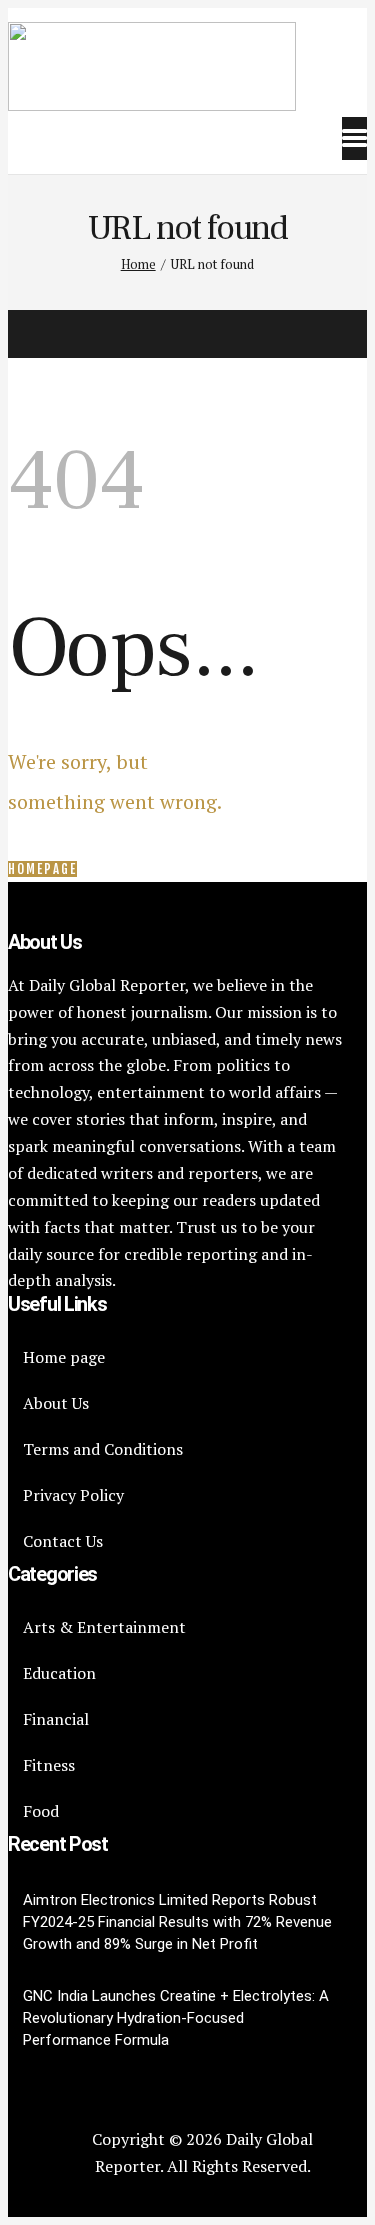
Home (138, 264)
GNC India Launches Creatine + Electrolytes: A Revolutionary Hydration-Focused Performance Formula (176, 2018)
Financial (56, 1719)
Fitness (49, 1765)
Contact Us (63, 1541)
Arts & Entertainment (104, 1627)
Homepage (42, 869)
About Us (56, 1403)
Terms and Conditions (103, 1449)
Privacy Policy (73, 1495)
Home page (64, 1357)
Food (41, 1811)
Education (59, 1673)
